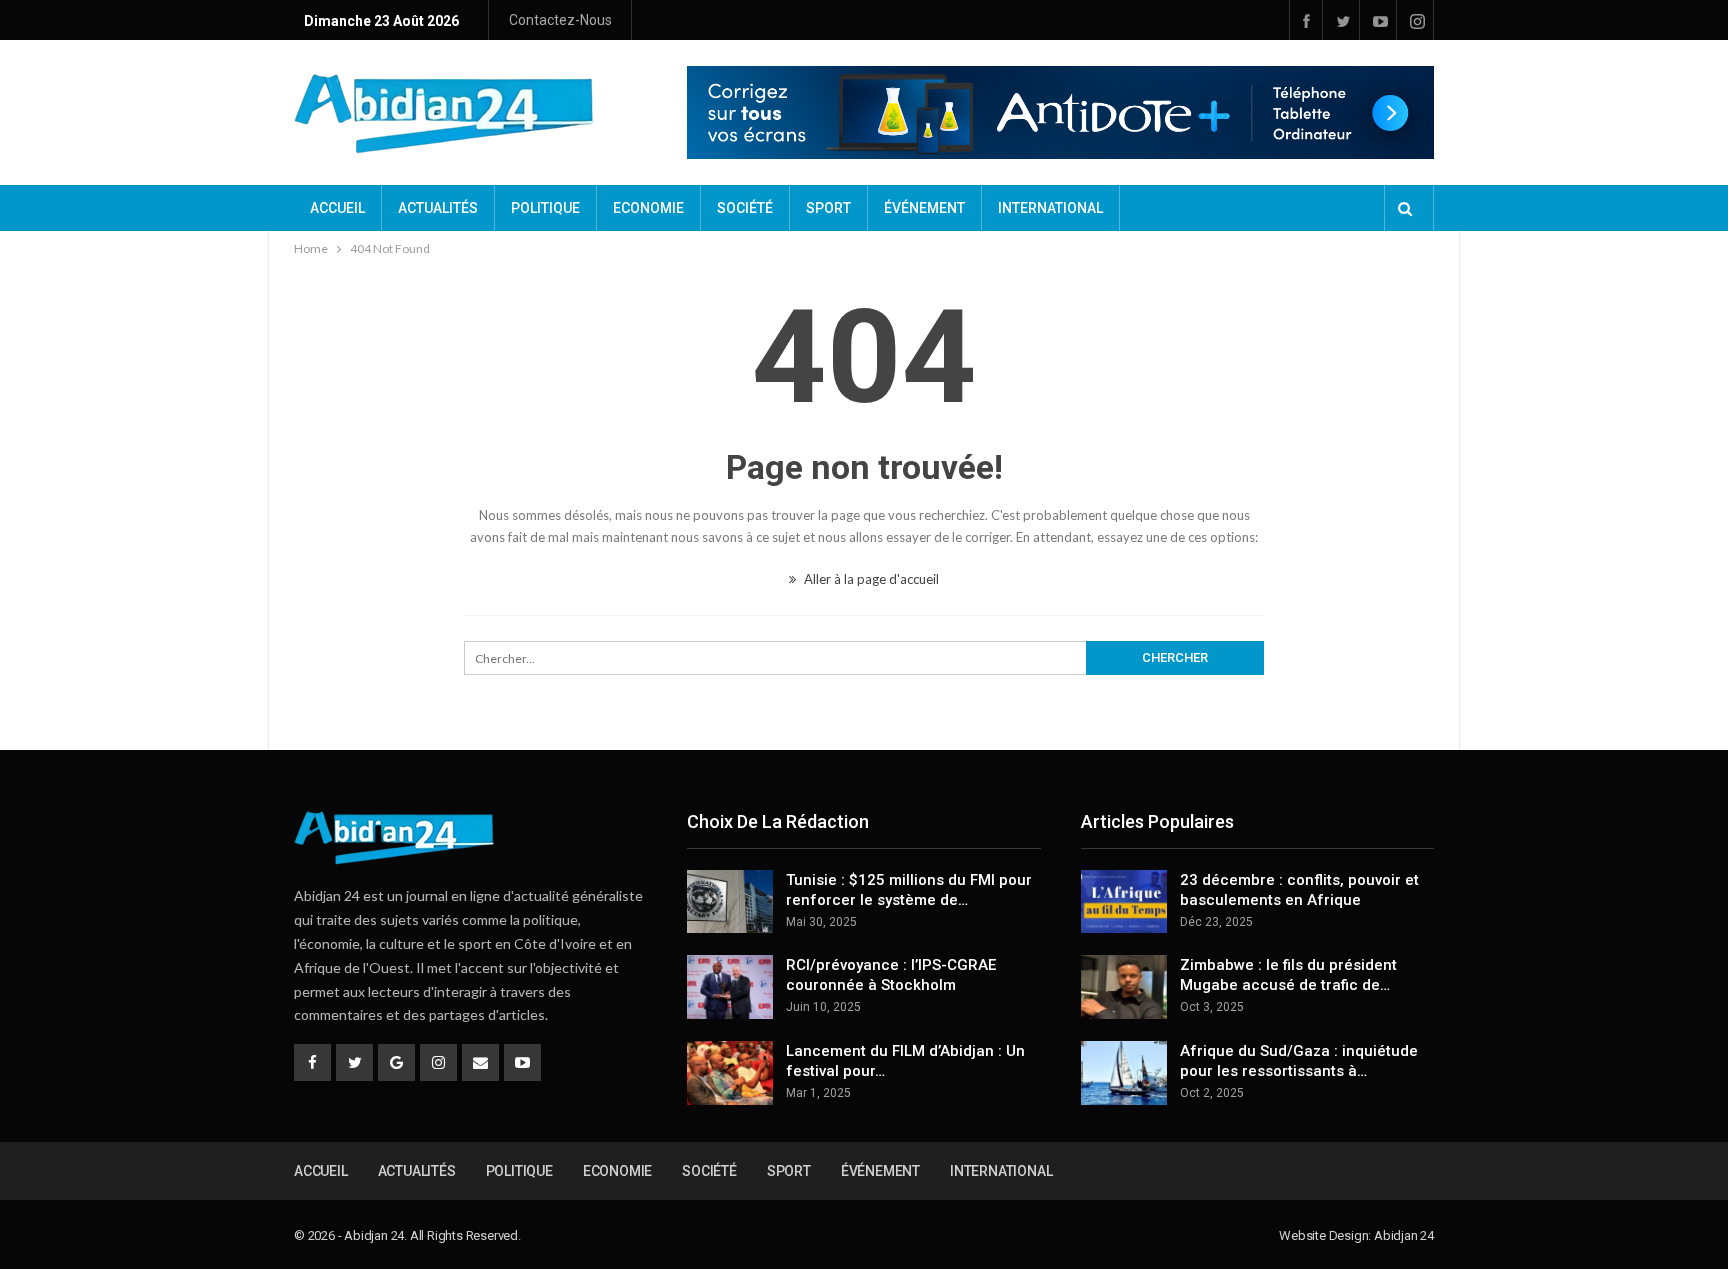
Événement (924, 208)
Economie (648, 208)
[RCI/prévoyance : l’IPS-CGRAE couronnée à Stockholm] (730, 987)
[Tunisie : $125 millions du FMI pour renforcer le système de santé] (730, 902)
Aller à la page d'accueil (870, 579)
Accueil (337, 208)
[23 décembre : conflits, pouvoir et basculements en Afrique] (1124, 902)
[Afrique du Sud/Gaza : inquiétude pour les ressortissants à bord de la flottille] (1124, 1073)
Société (745, 208)
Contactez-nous (560, 20)
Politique (545, 208)
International (1050, 208)
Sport (828, 208)
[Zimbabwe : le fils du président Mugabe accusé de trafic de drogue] (1124, 987)
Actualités (438, 208)
